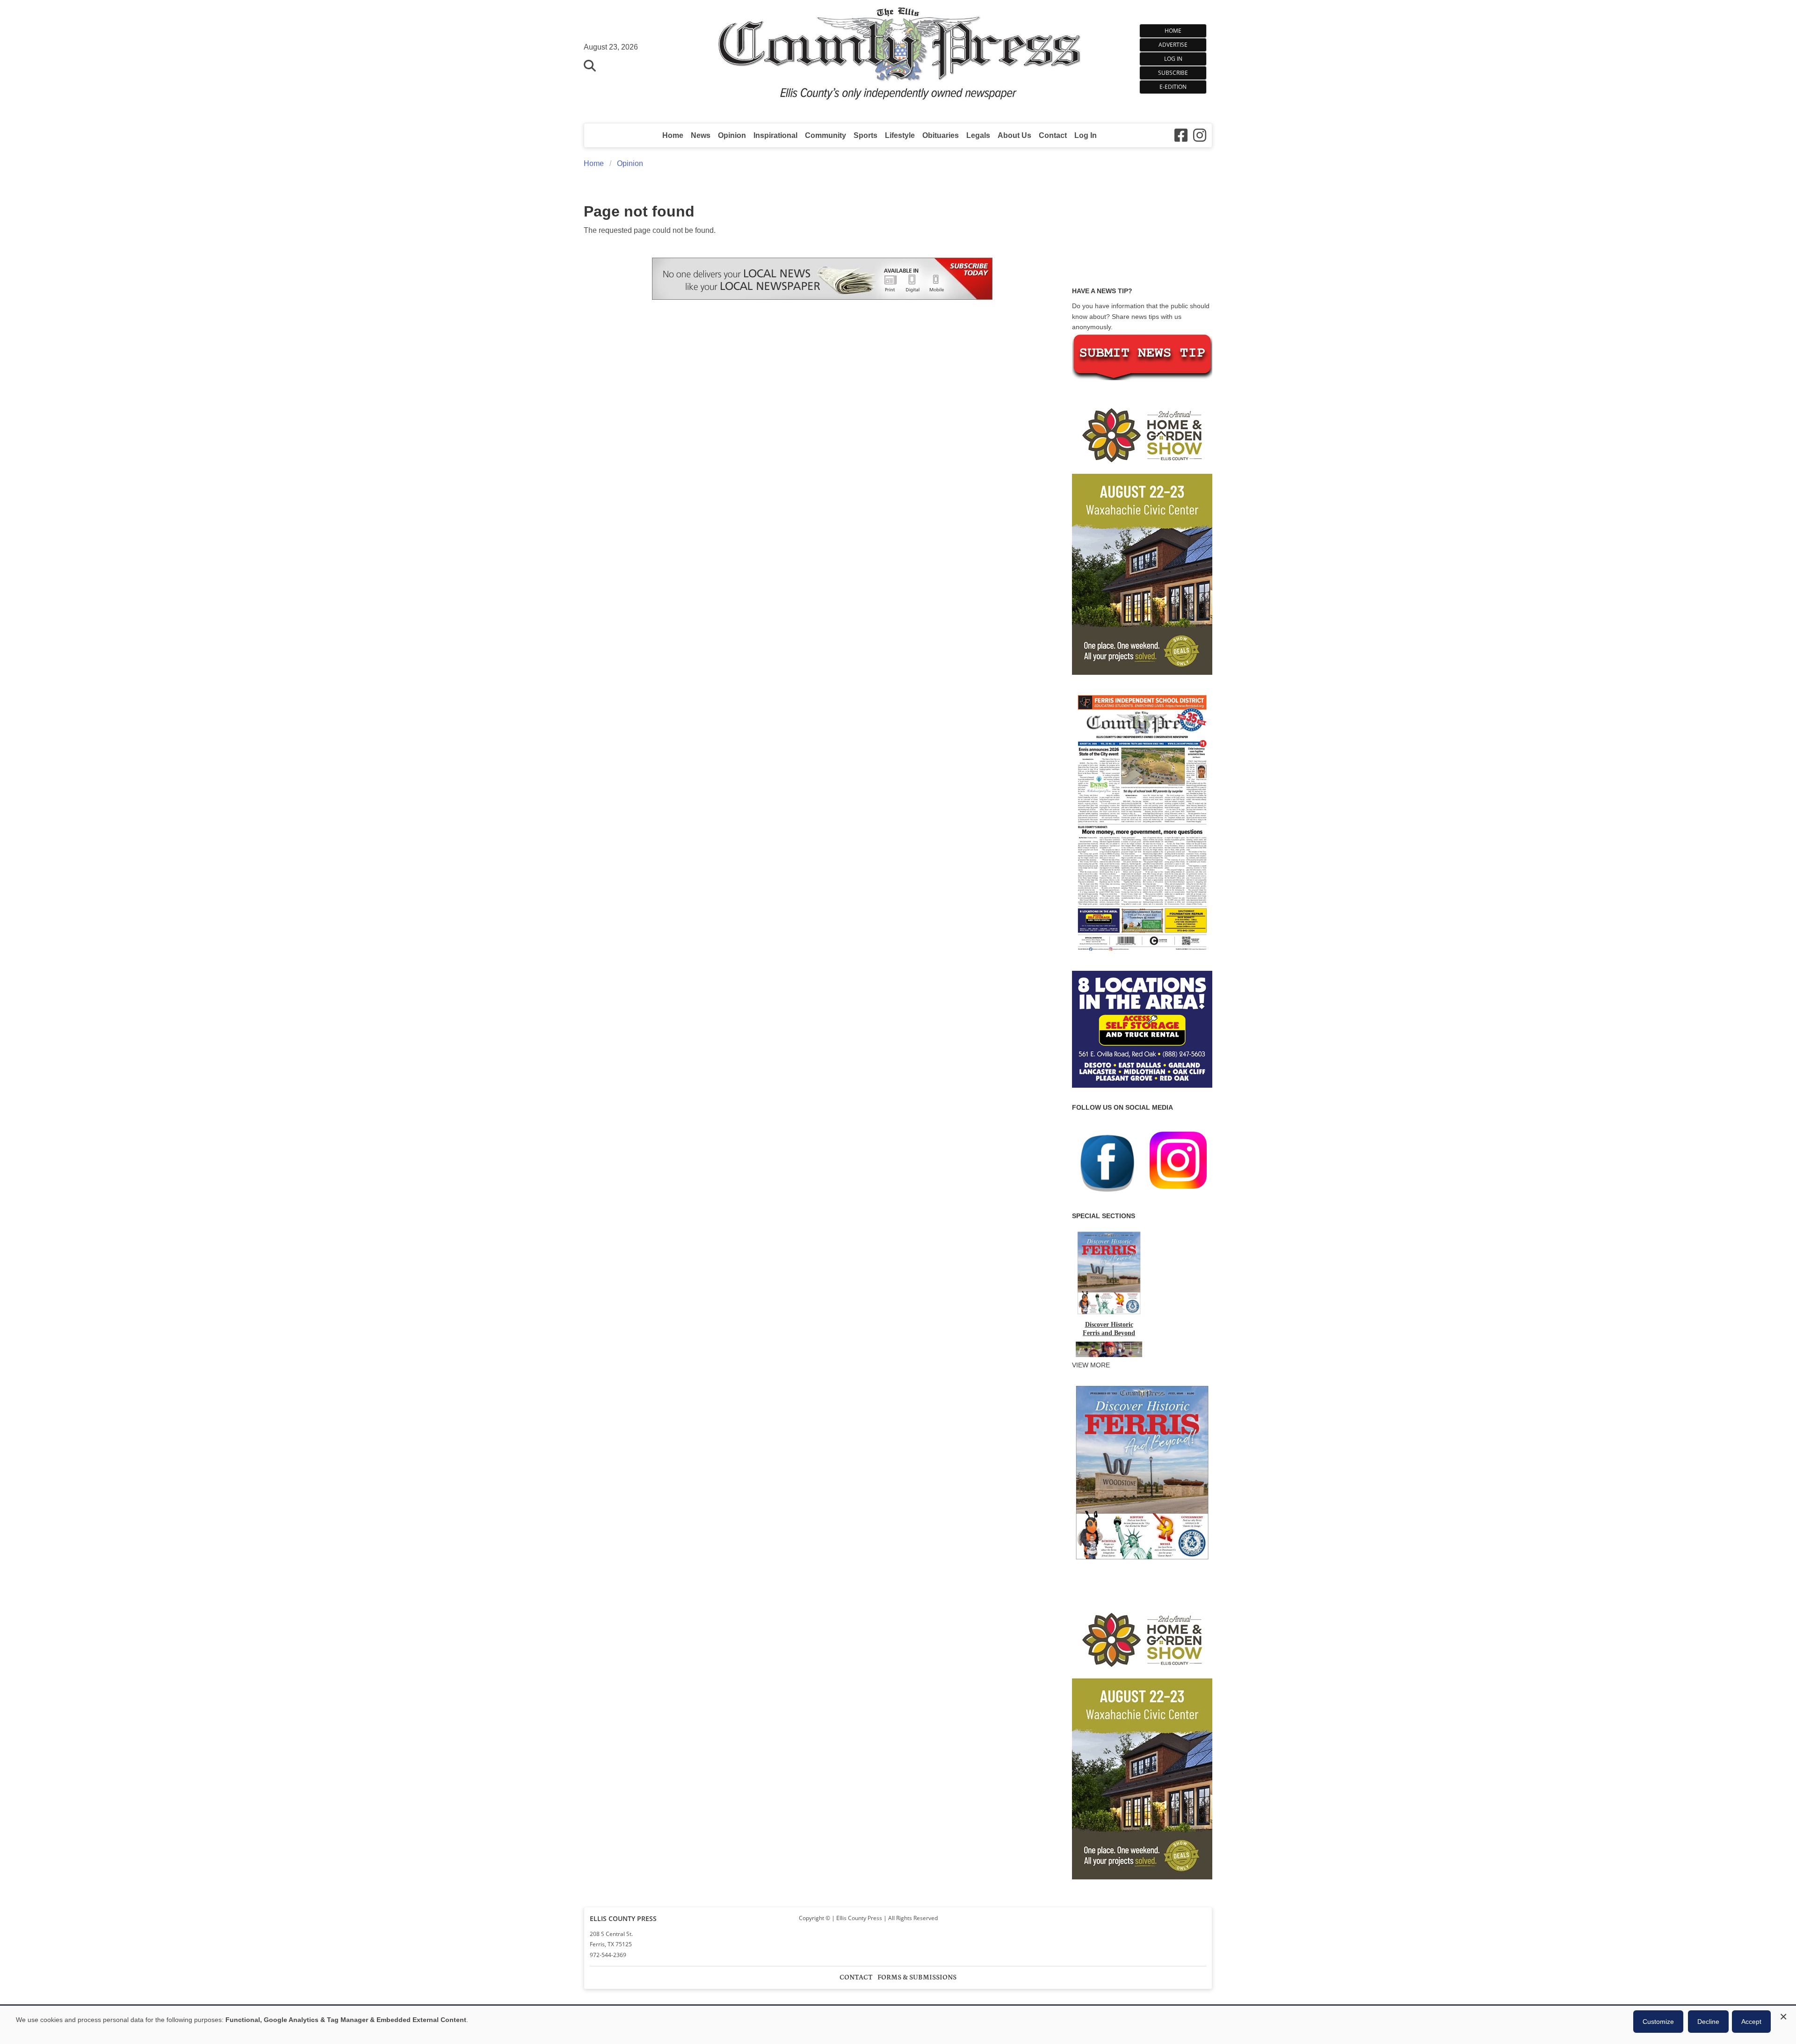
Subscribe (1173, 73)
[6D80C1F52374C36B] (1142, 1561)
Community (826, 135)
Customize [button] (1658, 2022)
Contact (1053, 135)
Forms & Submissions (917, 1977)
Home (1173, 31)
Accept (1751, 2022)
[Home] (898, 57)
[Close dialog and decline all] (1783, 2015)
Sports (865, 135)
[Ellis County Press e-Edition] (1142, 954)
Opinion (732, 135)
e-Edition (1173, 87)
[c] (1142, 1739)
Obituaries (941, 135)
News (701, 135)
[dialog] (898, 2025)
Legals (978, 135)
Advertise (1173, 45)
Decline (1708, 2022)
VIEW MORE (1091, 1365)
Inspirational (775, 135)
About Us (1014, 135)
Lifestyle (900, 135)
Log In (1173, 59)
